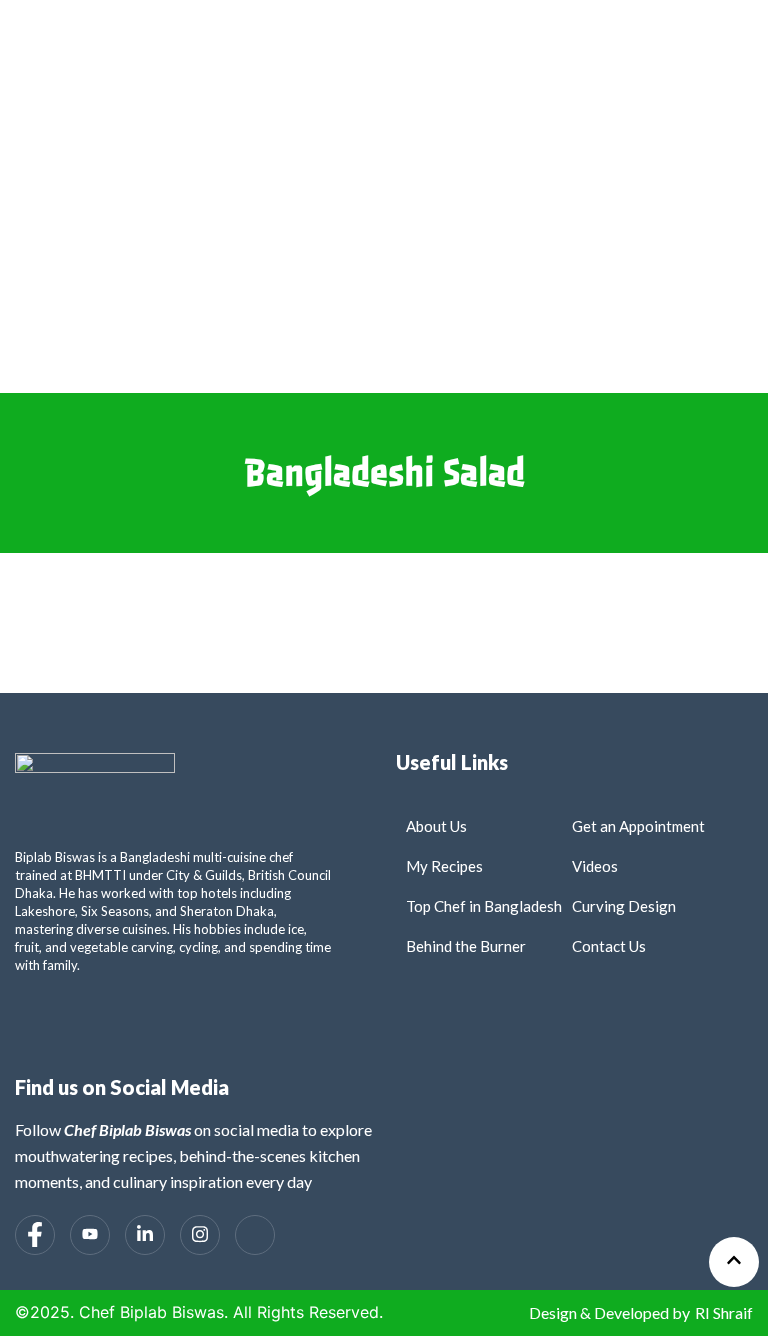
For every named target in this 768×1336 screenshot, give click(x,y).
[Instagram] (200, 1235)
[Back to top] (734, 1262)
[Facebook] (35, 1235)
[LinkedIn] (145, 1235)
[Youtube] (90, 1235)
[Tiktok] (255, 1235)
